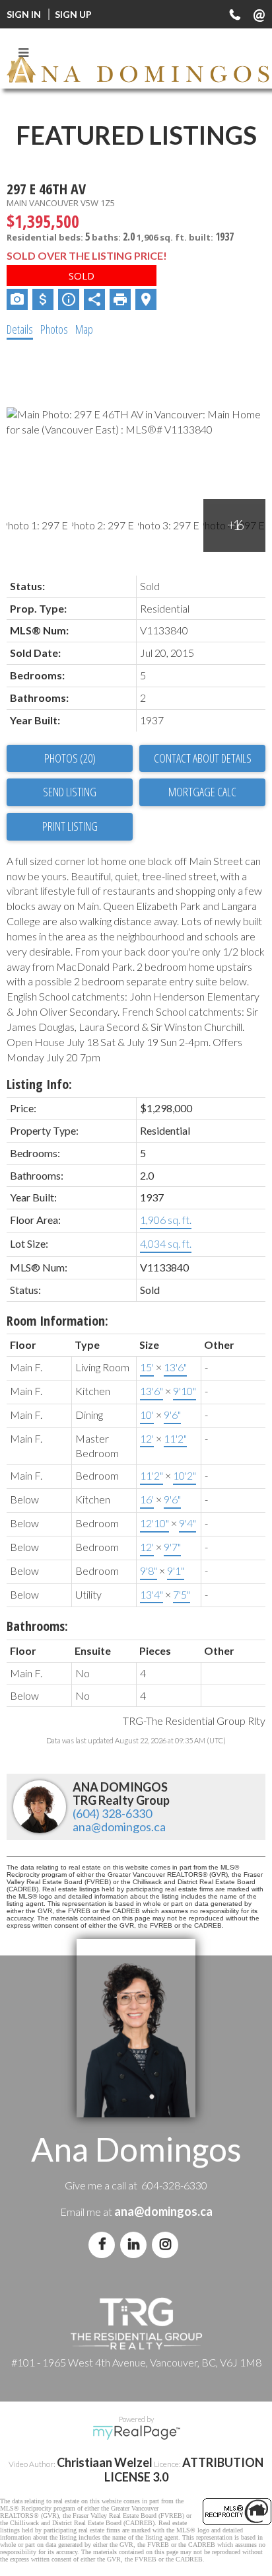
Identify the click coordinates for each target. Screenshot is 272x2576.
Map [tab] (84, 329)
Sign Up (73, 14)
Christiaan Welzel (105, 2462)
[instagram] (168, 2244)
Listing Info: (39, 1084)
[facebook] (104, 2244)
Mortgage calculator (202, 792)
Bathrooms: (37, 1626)
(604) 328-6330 (112, 1813)
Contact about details (203, 758)
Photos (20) (70, 758)
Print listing (70, 826)
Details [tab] (20, 329)
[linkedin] (136, 2244)
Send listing (70, 792)
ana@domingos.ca (119, 1827)
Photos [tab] (54, 329)
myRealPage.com (136, 2433)
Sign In (24, 14)
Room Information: (57, 1321)
